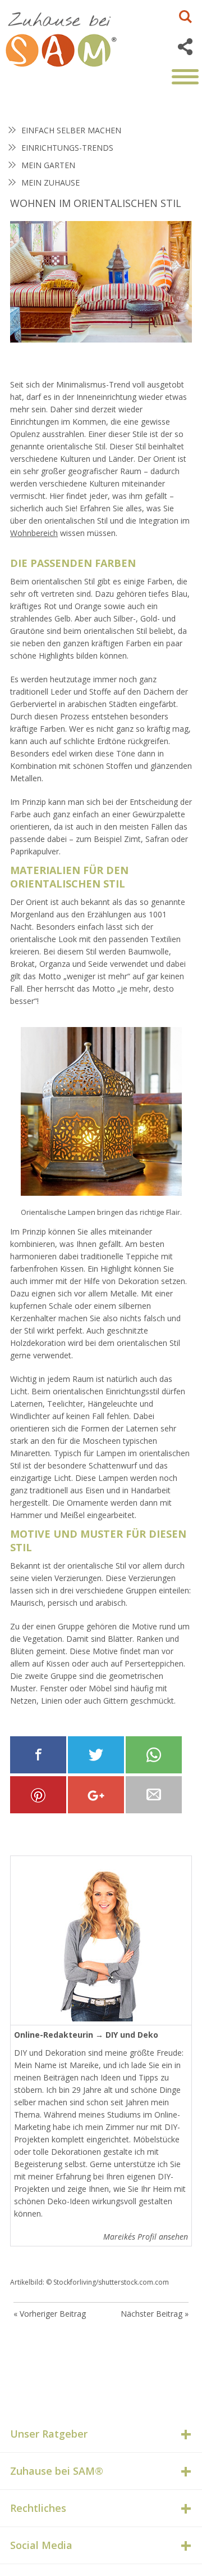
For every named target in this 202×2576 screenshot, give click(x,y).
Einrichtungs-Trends (67, 148)
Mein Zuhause (50, 183)
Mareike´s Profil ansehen (146, 2237)
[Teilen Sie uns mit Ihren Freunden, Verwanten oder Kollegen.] (154, 1795)
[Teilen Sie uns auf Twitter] (96, 1755)
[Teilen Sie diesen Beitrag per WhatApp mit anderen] (154, 1755)
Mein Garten (48, 165)
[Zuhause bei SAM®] (73, 37)
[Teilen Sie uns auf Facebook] (38, 1755)
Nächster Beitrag (151, 2314)
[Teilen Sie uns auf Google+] (96, 1795)
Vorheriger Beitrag (53, 2314)
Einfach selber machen (71, 130)
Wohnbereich (34, 533)
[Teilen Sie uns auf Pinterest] (38, 1795)
